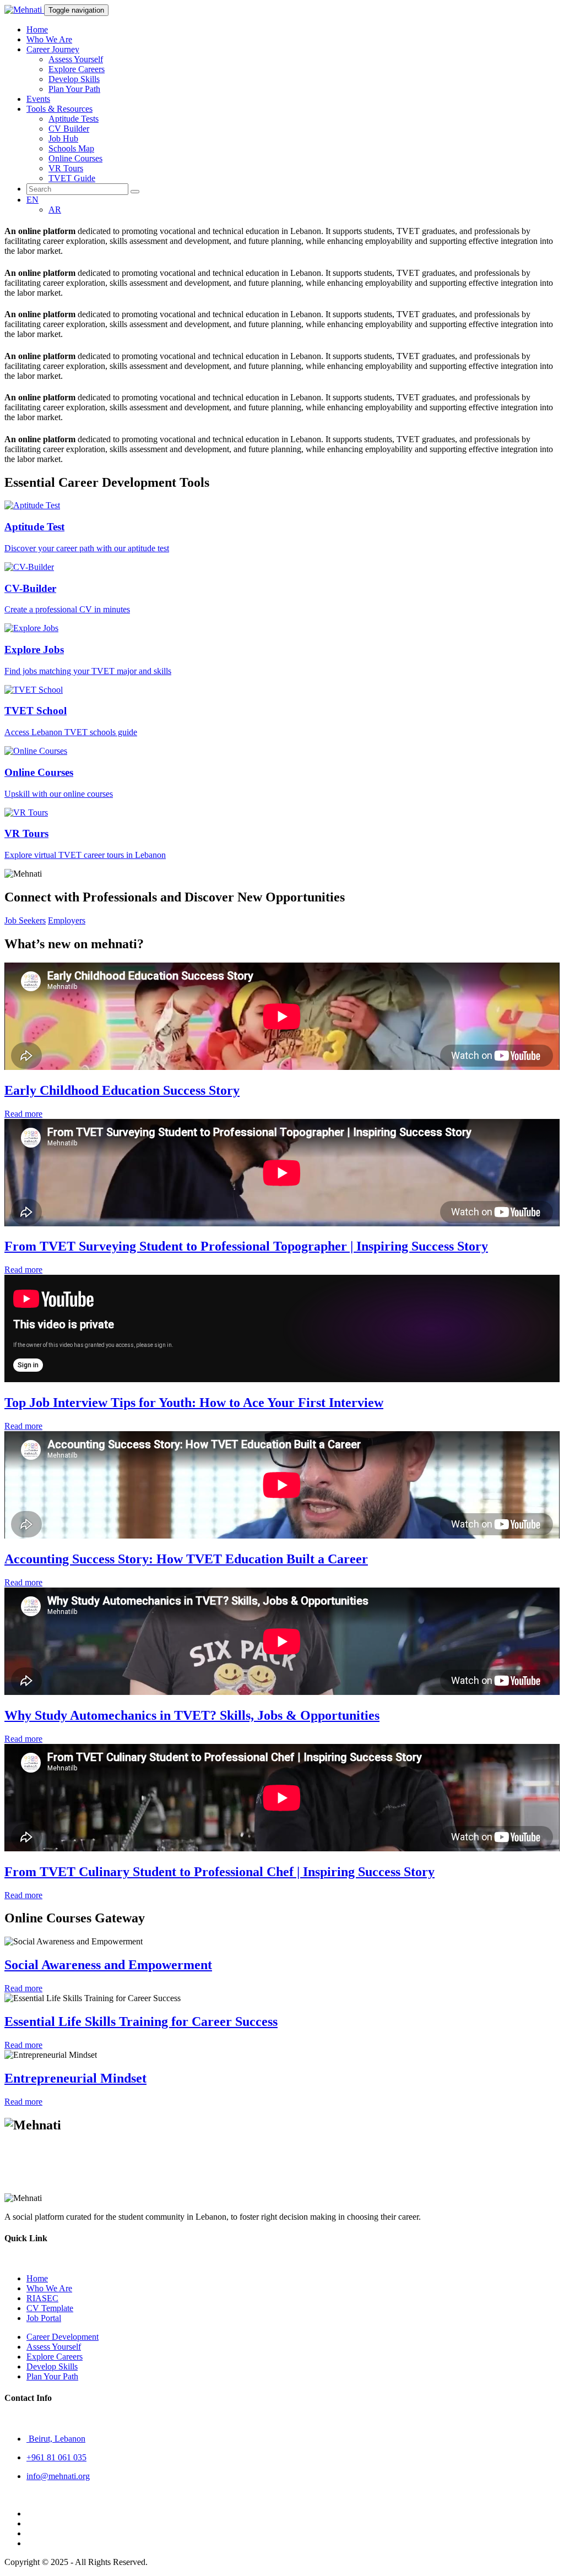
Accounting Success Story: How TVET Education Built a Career (186, 1559)
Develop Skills (74, 79)
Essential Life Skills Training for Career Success (141, 2021)
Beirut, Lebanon (56, 2439)
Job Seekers (25, 920)
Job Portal (44, 2318)
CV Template (50, 2308)
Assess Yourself (76, 59)
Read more (23, 1114)
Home (37, 29)
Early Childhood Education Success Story (122, 1090)
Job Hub (63, 138)
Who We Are (49, 39)
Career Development (63, 2337)
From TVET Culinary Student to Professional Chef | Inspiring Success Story (219, 1872)
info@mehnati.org (58, 2476)
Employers (67, 920)
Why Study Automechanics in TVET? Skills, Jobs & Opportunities (192, 1715)
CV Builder (69, 129)
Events (38, 99)
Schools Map (71, 148)
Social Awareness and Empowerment (108, 1965)
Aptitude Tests (74, 119)
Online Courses (75, 158)
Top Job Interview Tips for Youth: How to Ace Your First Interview (194, 1403)
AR (55, 210)
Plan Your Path (74, 89)
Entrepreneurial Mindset (75, 2078)
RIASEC (42, 2298)
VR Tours (66, 168)
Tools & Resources (59, 109)
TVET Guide (72, 178)
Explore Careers (77, 69)
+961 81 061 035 (56, 2457)
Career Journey (53, 49)
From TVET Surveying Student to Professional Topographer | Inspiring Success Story (246, 1246)
